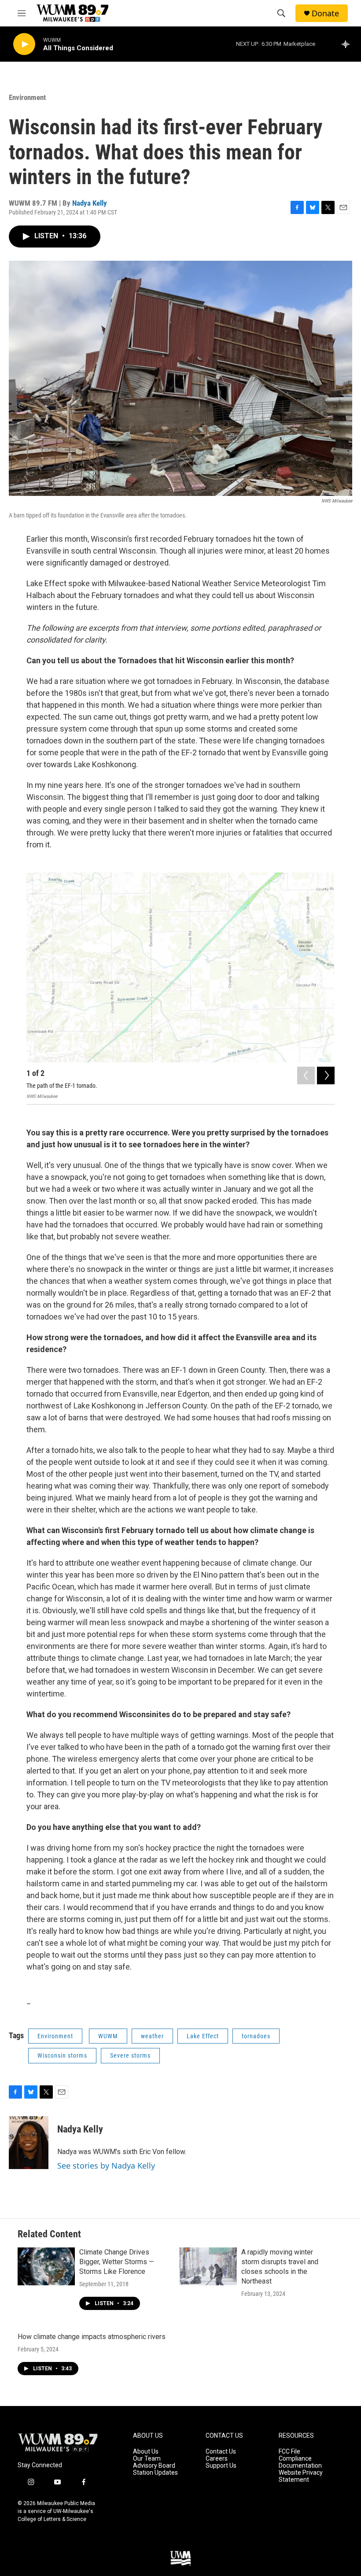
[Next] (326, 1075)
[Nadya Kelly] (29, 2143)
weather (152, 2036)
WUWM (108, 2036)
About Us (146, 2452)
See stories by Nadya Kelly (106, 2166)
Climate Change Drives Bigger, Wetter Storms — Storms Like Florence (117, 2262)
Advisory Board (154, 2466)
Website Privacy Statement (301, 2476)
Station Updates (155, 2473)
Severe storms (130, 2055)
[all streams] (348, 44)
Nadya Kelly (90, 203)
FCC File (289, 2452)
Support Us (221, 2466)
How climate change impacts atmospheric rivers (92, 2337)
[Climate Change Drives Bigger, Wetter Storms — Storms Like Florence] (46, 2266)
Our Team (147, 2459)
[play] (24, 44)
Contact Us (221, 2452)
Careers (217, 2459)
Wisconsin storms (62, 2055)
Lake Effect (203, 2036)
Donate (325, 13)
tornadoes (256, 2036)
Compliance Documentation (300, 2462)
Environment (27, 97)
